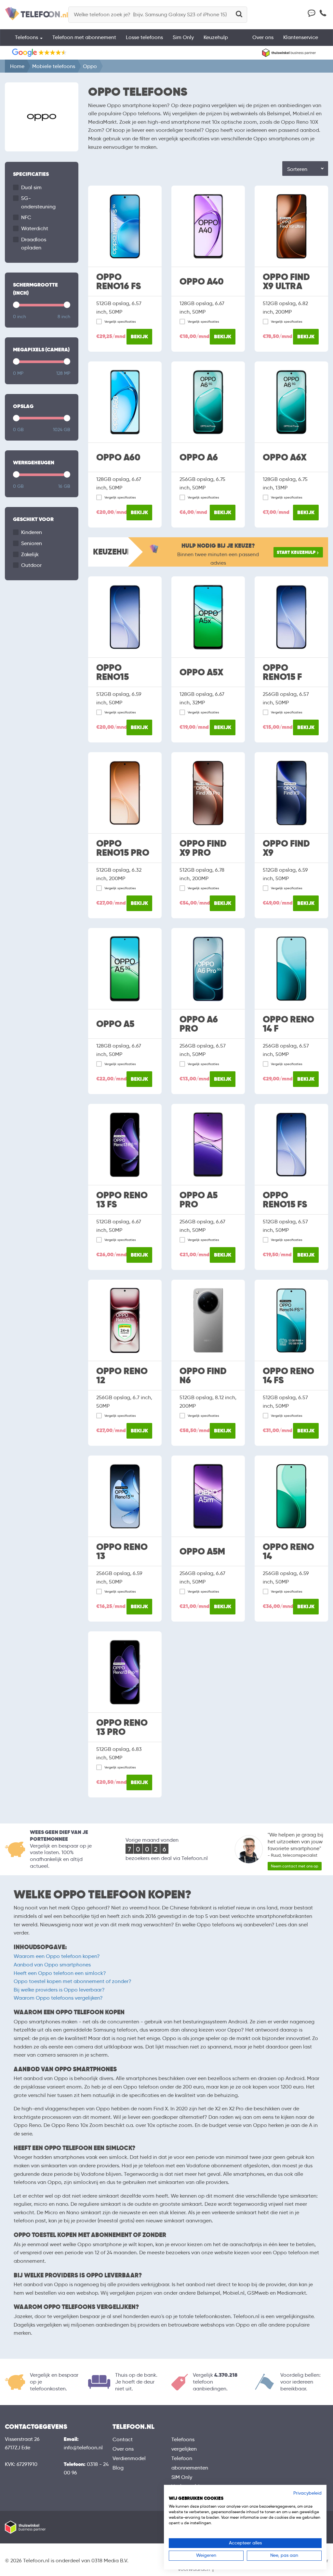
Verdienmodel (129, 2458)
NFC (26, 217)
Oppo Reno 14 (288, 1552)
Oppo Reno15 (113, 672)
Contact (123, 2439)
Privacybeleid (307, 2493)
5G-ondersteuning (38, 202)
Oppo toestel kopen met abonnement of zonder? (73, 1981)
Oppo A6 (199, 457)
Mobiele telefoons (54, 66)
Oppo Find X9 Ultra (286, 282)
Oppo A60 (118, 457)
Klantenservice (301, 37)
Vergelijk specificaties (120, 322)
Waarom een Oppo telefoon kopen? (57, 1956)
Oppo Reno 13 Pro (122, 1727)
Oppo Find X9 (286, 848)
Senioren (32, 543)
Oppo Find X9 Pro (203, 848)
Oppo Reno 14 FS (288, 1376)
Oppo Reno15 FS (285, 1200)
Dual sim (31, 187)
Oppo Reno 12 (122, 1376)
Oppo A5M (202, 1552)
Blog (118, 2468)
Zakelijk (30, 554)
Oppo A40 (202, 282)
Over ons (263, 37)
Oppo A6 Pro (199, 1024)
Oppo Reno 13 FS (122, 1200)
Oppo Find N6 (203, 1376)
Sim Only (183, 37)
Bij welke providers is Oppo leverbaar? (59, 1990)
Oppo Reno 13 (122, 1552)
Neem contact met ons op (295, 1866)
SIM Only (182, 2477)
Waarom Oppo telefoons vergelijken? (58, 1998)
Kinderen (32, 532)
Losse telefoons (144, 37)
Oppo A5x (201, 672)
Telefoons (27, 37)
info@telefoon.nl (83, 2448)
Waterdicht (35, 228)
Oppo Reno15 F (282, 672)
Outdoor (31, 565)
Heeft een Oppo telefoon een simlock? (60, 1973)
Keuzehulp (216, 37)
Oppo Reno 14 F (288, 1024)
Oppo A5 (115, 1024)
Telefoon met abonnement (84, 37)
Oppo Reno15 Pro (123, 848)
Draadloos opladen (34, 244)
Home (17, 66)
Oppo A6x (285, 457)
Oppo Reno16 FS (119, 282)
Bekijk (139, 337)
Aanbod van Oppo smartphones (52, 1965)
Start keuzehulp (296, 552)
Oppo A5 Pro (199, 1200)
